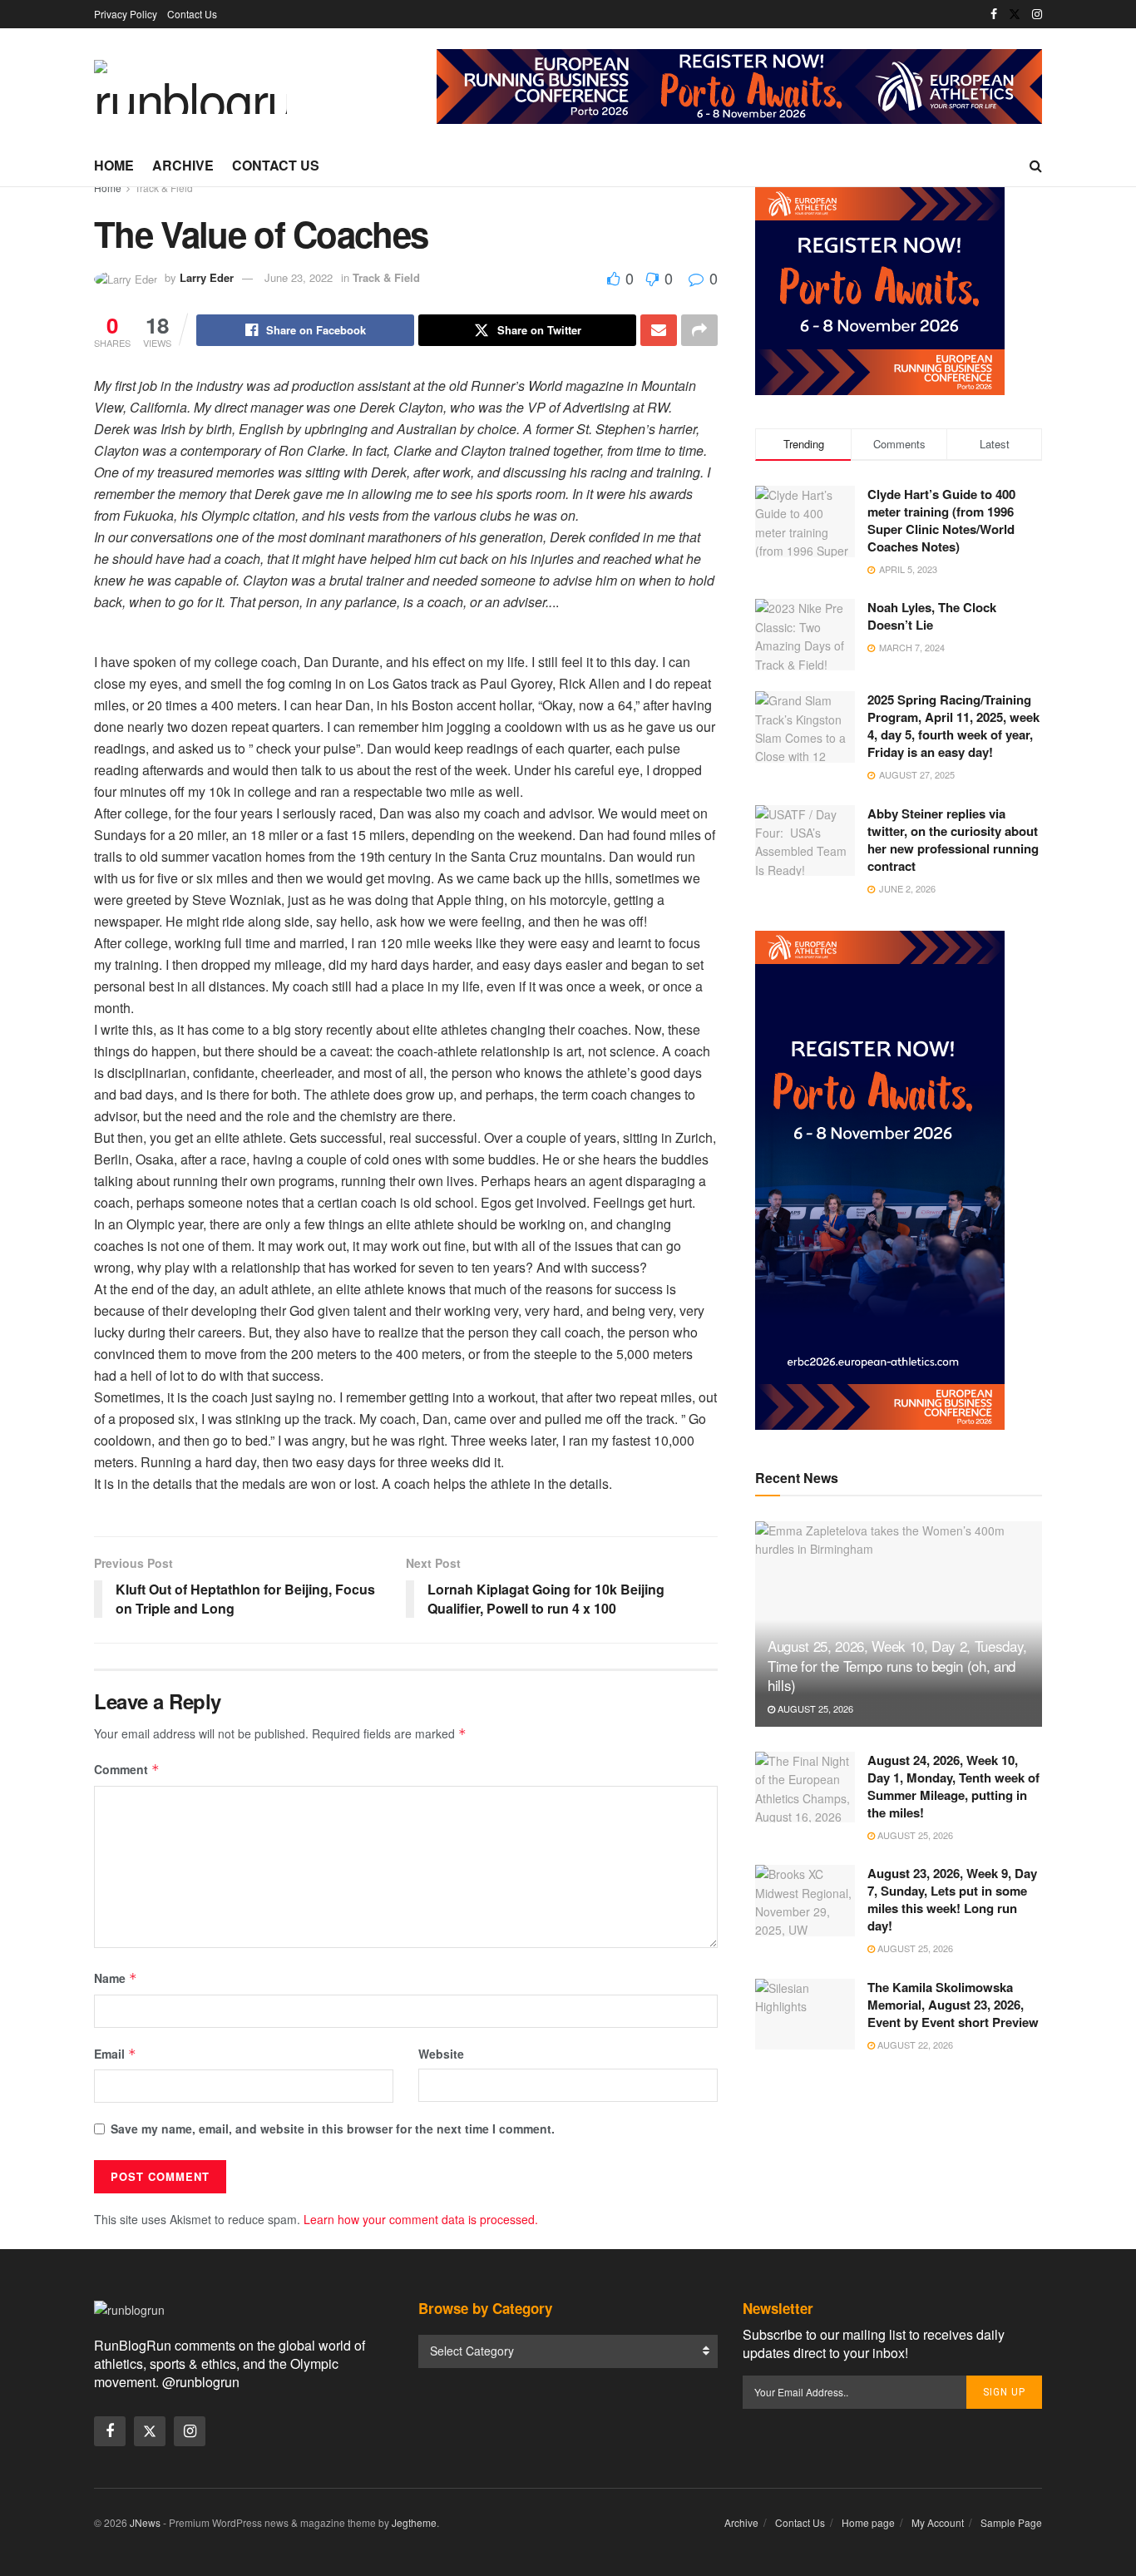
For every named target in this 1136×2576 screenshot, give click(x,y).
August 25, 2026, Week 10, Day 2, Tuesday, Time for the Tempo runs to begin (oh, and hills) (897, 1666)
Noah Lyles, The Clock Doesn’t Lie (932, 616)
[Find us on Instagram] (1037, 14)
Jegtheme (414, 2522)
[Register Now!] (739, 85)
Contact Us (192, 14)
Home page (868, 2522)
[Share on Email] (659, 330)
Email (115, 2054)
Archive (183, 165)
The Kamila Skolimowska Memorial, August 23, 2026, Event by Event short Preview (953, 2005)
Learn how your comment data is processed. (421, 2219)
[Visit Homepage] (190, 87)
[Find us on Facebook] (994, 14)
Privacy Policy (126, 14)
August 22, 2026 (914, 2044)
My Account (938, 2522)
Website (441, 2054)
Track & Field (164, 188)
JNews (145, 2522)
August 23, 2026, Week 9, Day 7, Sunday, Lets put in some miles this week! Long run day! (952, 1899)
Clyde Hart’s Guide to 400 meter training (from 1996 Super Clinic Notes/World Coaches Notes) (941, 520)
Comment (127, 1769)
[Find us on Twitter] (1015, 14)
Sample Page (1011, 2522)
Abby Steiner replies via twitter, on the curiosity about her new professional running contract (953, 840)
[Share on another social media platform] (699, 330)
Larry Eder (207, 277)
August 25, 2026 (814, 1708)
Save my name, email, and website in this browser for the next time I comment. (333, 2129)
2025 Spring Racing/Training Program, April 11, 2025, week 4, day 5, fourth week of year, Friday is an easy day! (953, 726)
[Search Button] (1036, 166)
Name (116, 1978)
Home (114, 165)
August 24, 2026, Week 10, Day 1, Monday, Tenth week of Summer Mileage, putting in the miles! (953, 1786)
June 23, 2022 (299, 277)
